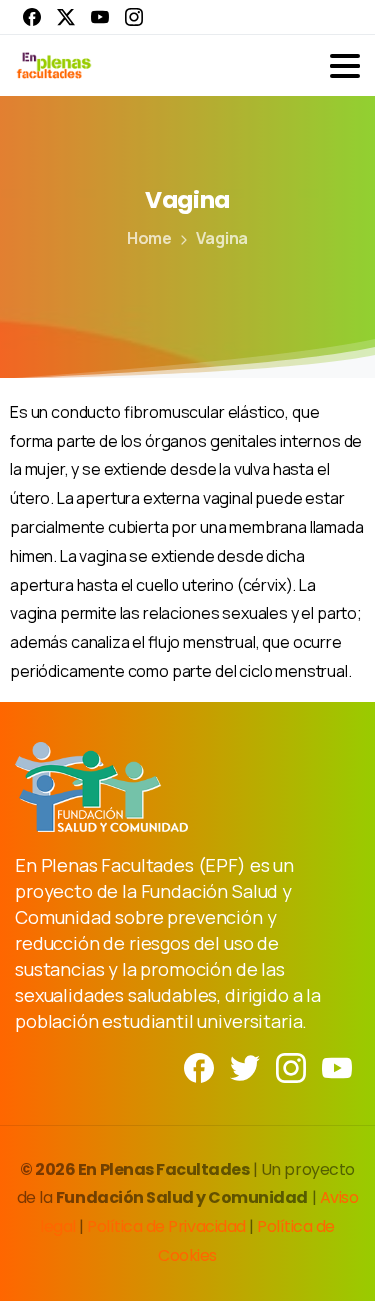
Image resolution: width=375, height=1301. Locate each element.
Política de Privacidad (168, 1226)
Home (149, 238)
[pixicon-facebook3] (199, 1066)
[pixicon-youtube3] (337, 1066)
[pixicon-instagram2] (291, 1066)
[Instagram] (134, 17)
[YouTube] (100, 17)
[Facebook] (32, 17)
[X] (66, 17)
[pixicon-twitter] (245, 1066)
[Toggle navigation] (345, 66)
